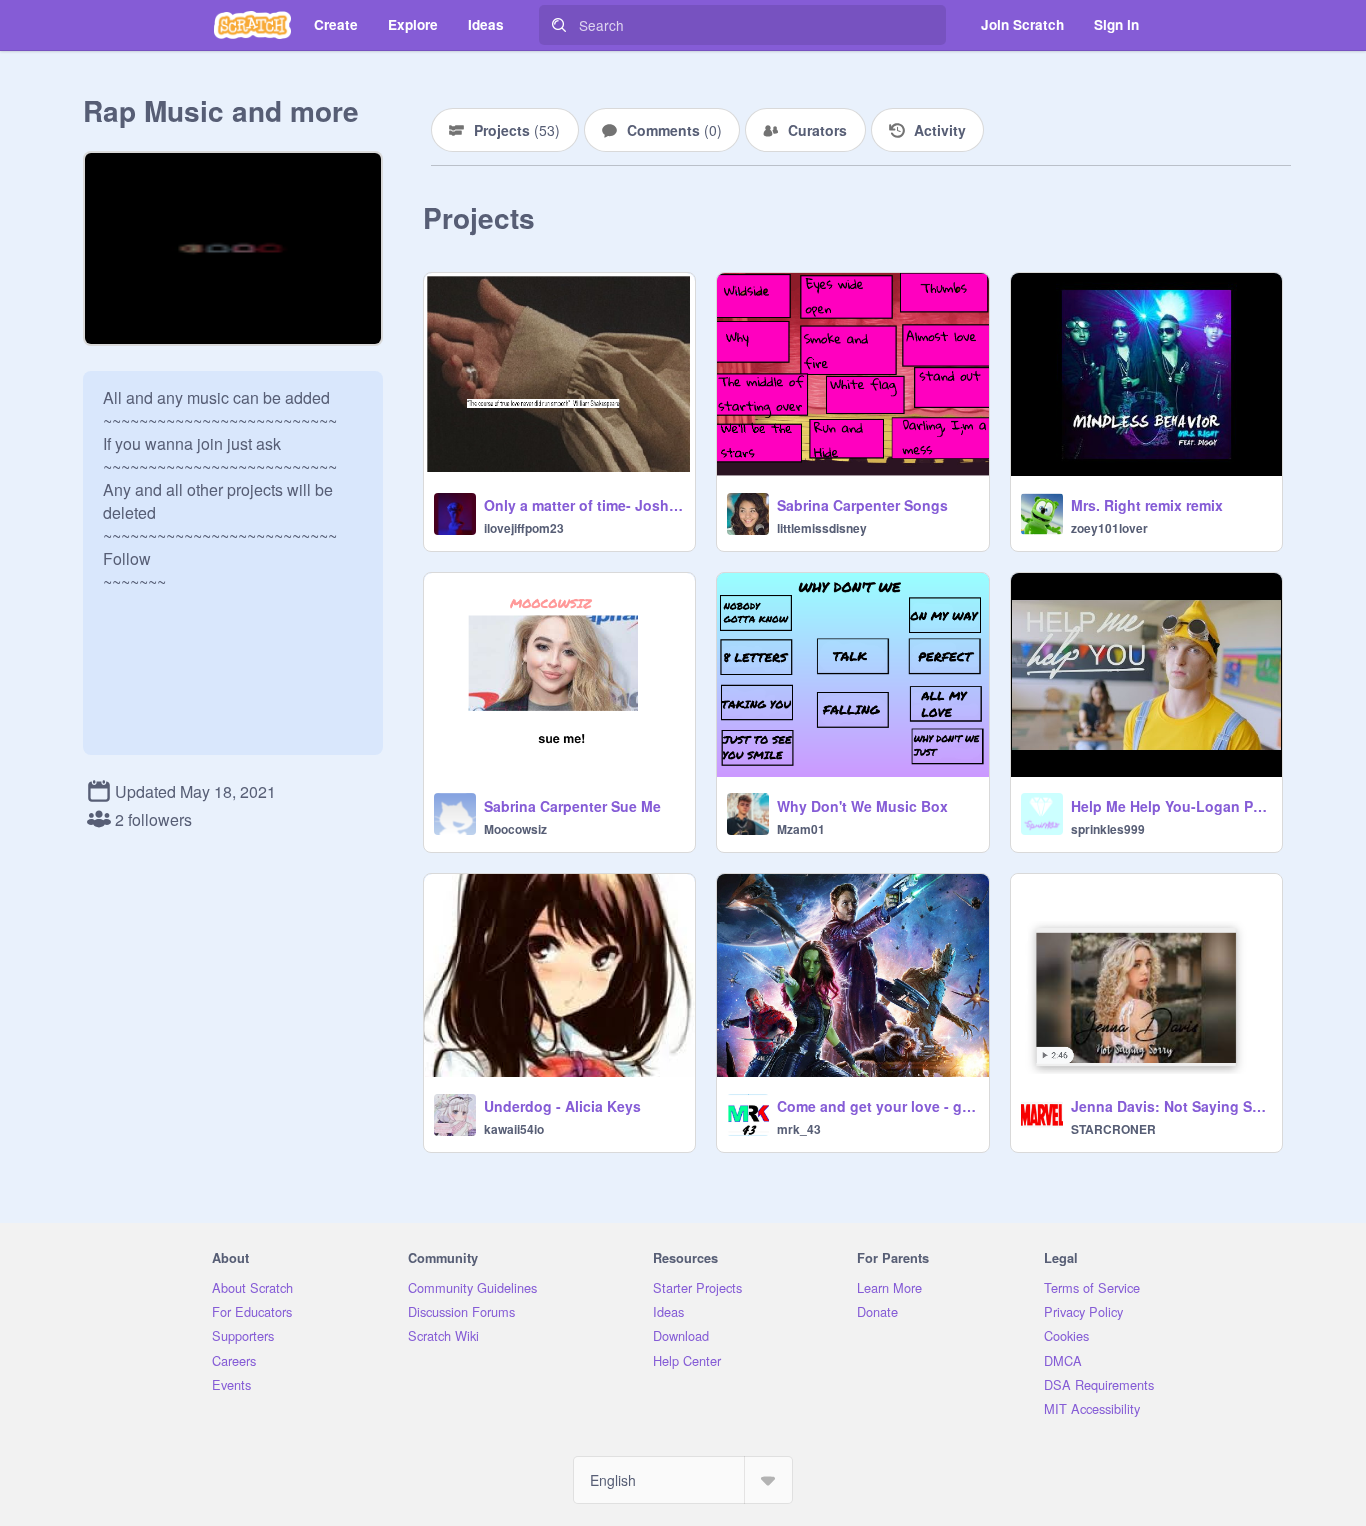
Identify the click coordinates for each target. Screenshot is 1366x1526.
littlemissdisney (822, 528)
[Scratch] (252, 25)
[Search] (559, 25)
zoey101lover (1109, 528)
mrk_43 (799, 1129)
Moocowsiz (515, 829)
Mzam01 (801, 829)
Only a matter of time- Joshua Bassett (583, 505)
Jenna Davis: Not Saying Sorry (1170, 1106)
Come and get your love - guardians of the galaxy (876, 1106)
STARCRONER (1113, 1129)
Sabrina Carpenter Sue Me (572, 806)
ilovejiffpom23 (524, 528)
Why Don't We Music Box (862, 806)
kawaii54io (514, 1129)
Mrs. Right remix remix (1147, 505)
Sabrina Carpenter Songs (862, 505)
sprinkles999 (1108, 829)
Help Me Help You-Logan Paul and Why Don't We (1170, 806)
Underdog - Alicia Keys (562, 1106)
